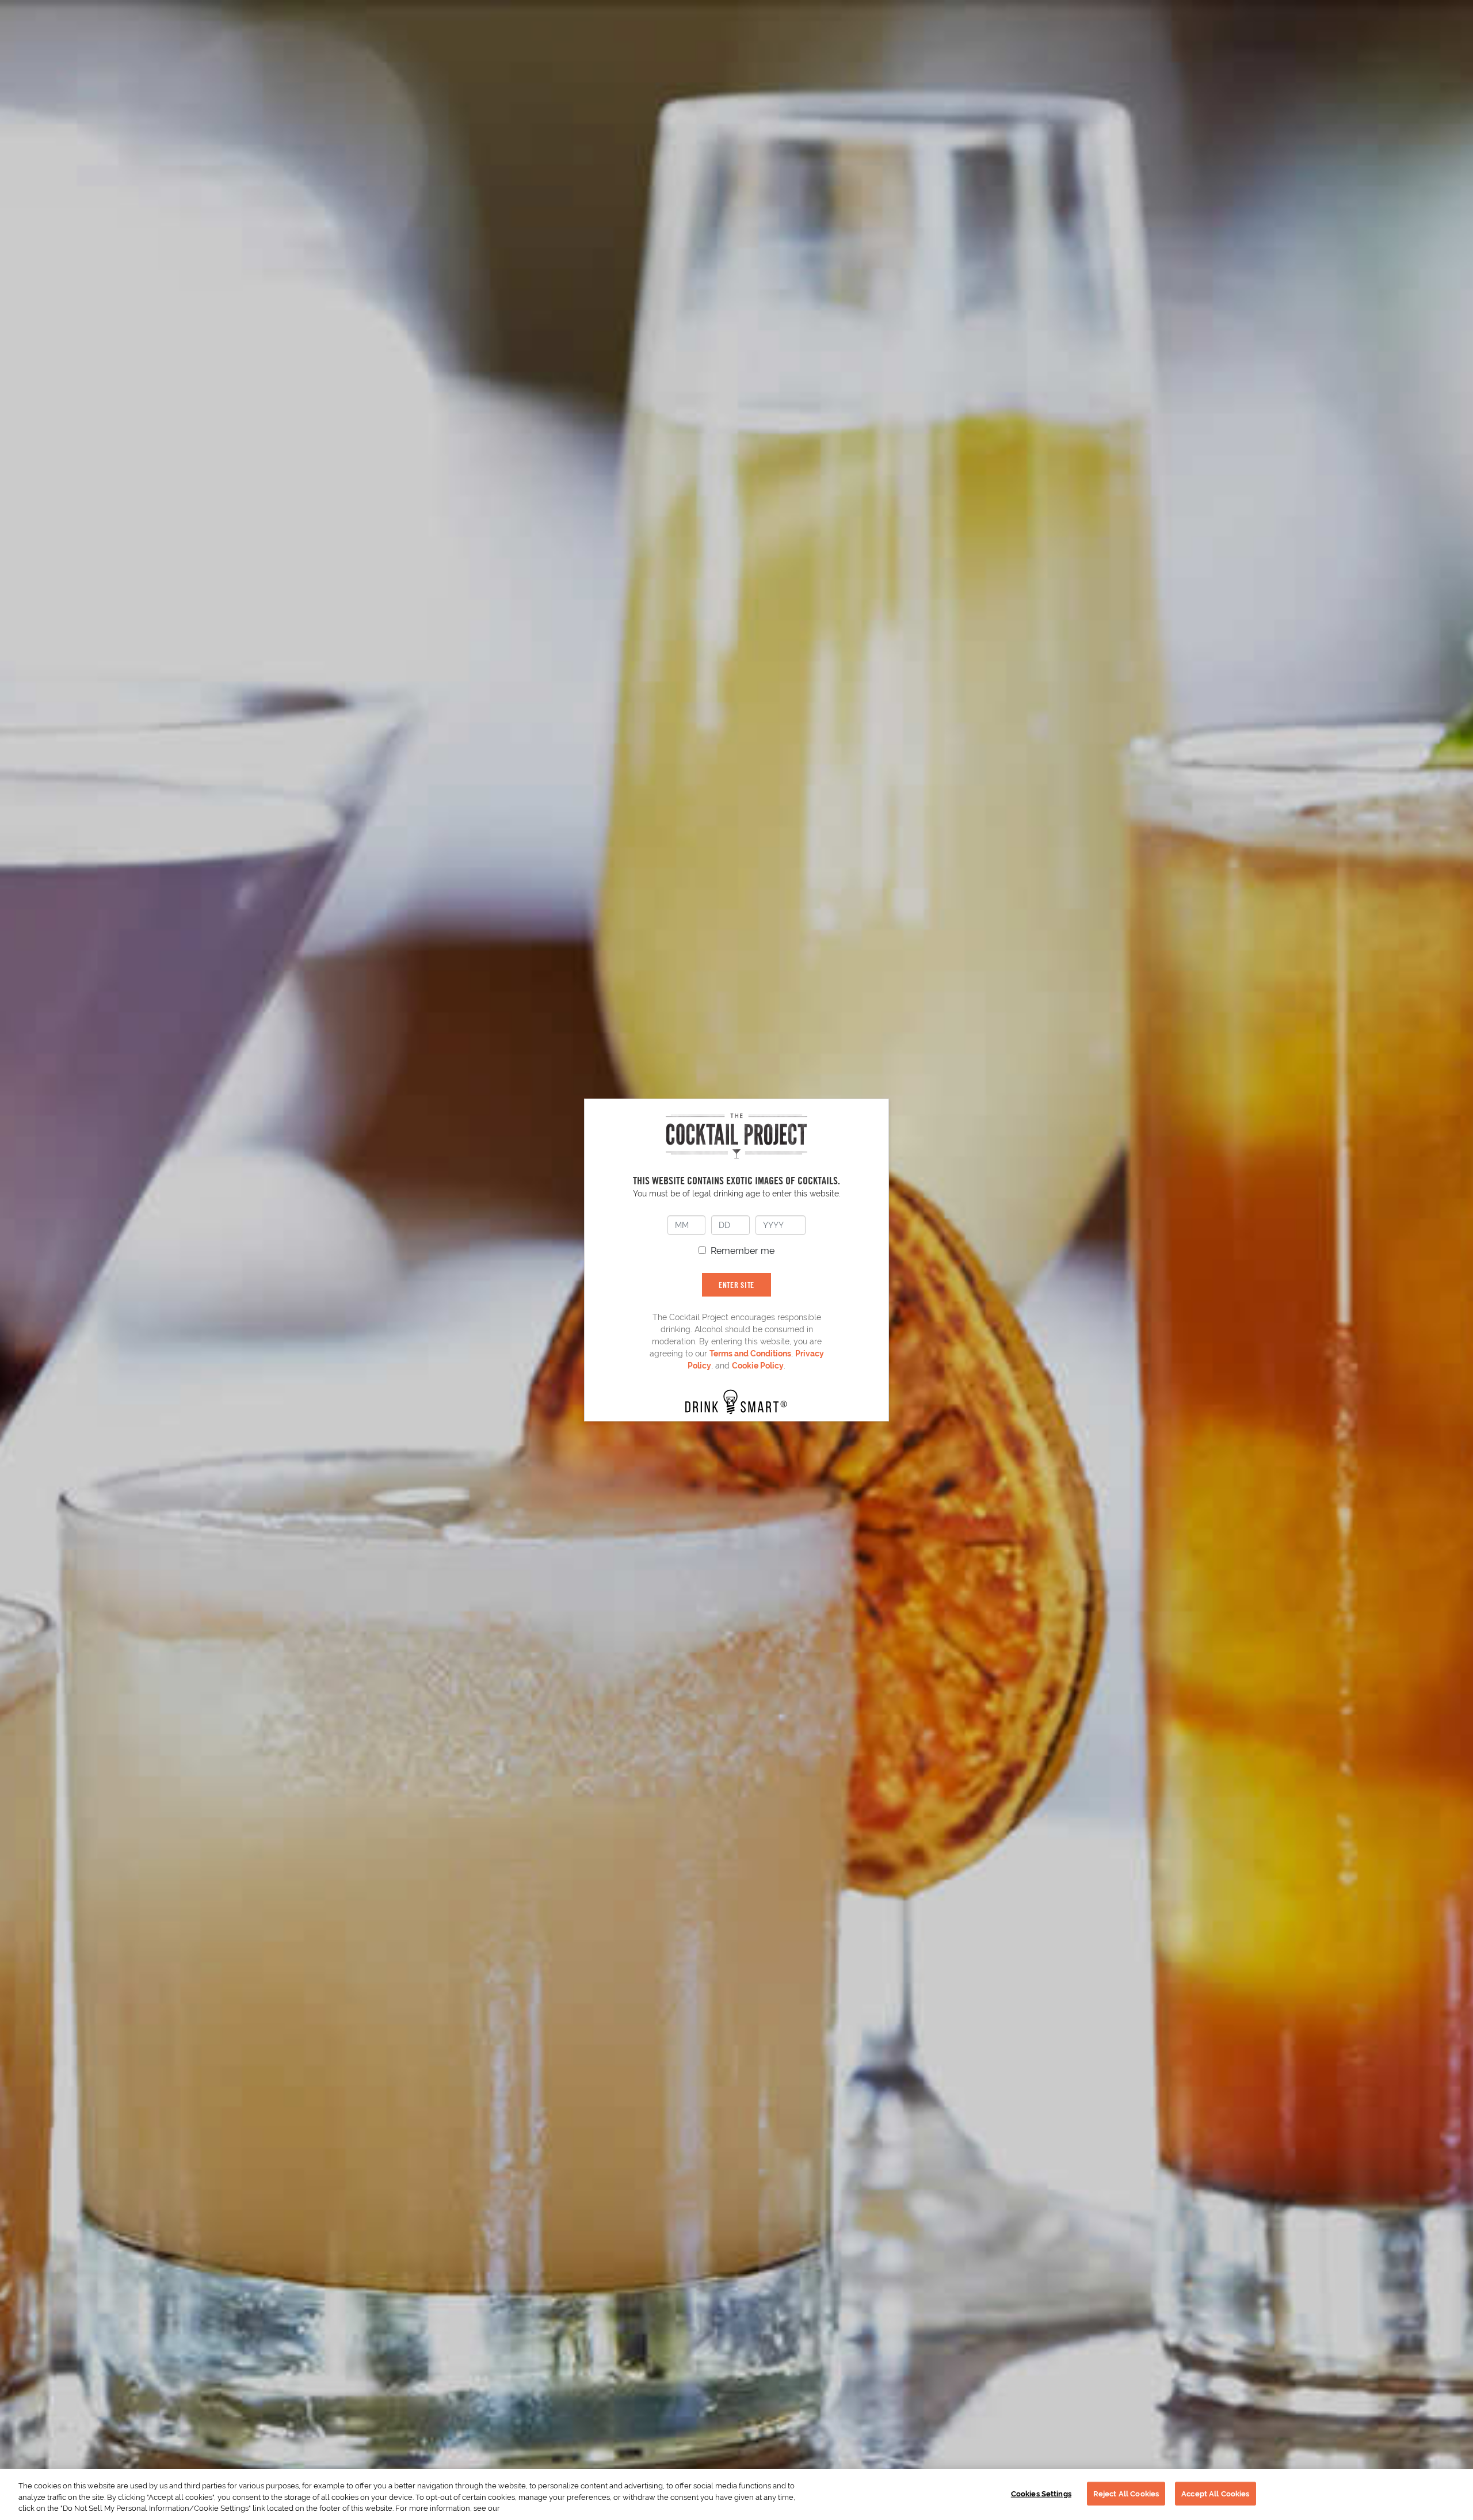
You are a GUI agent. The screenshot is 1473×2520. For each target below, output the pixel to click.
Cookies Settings (1041, 2493)
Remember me (743, 1251)
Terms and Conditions (750, 1354)
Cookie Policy (758, 1366)
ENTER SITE (736, 1285)
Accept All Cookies (1215, 2493)
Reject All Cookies (1126, 2493)
